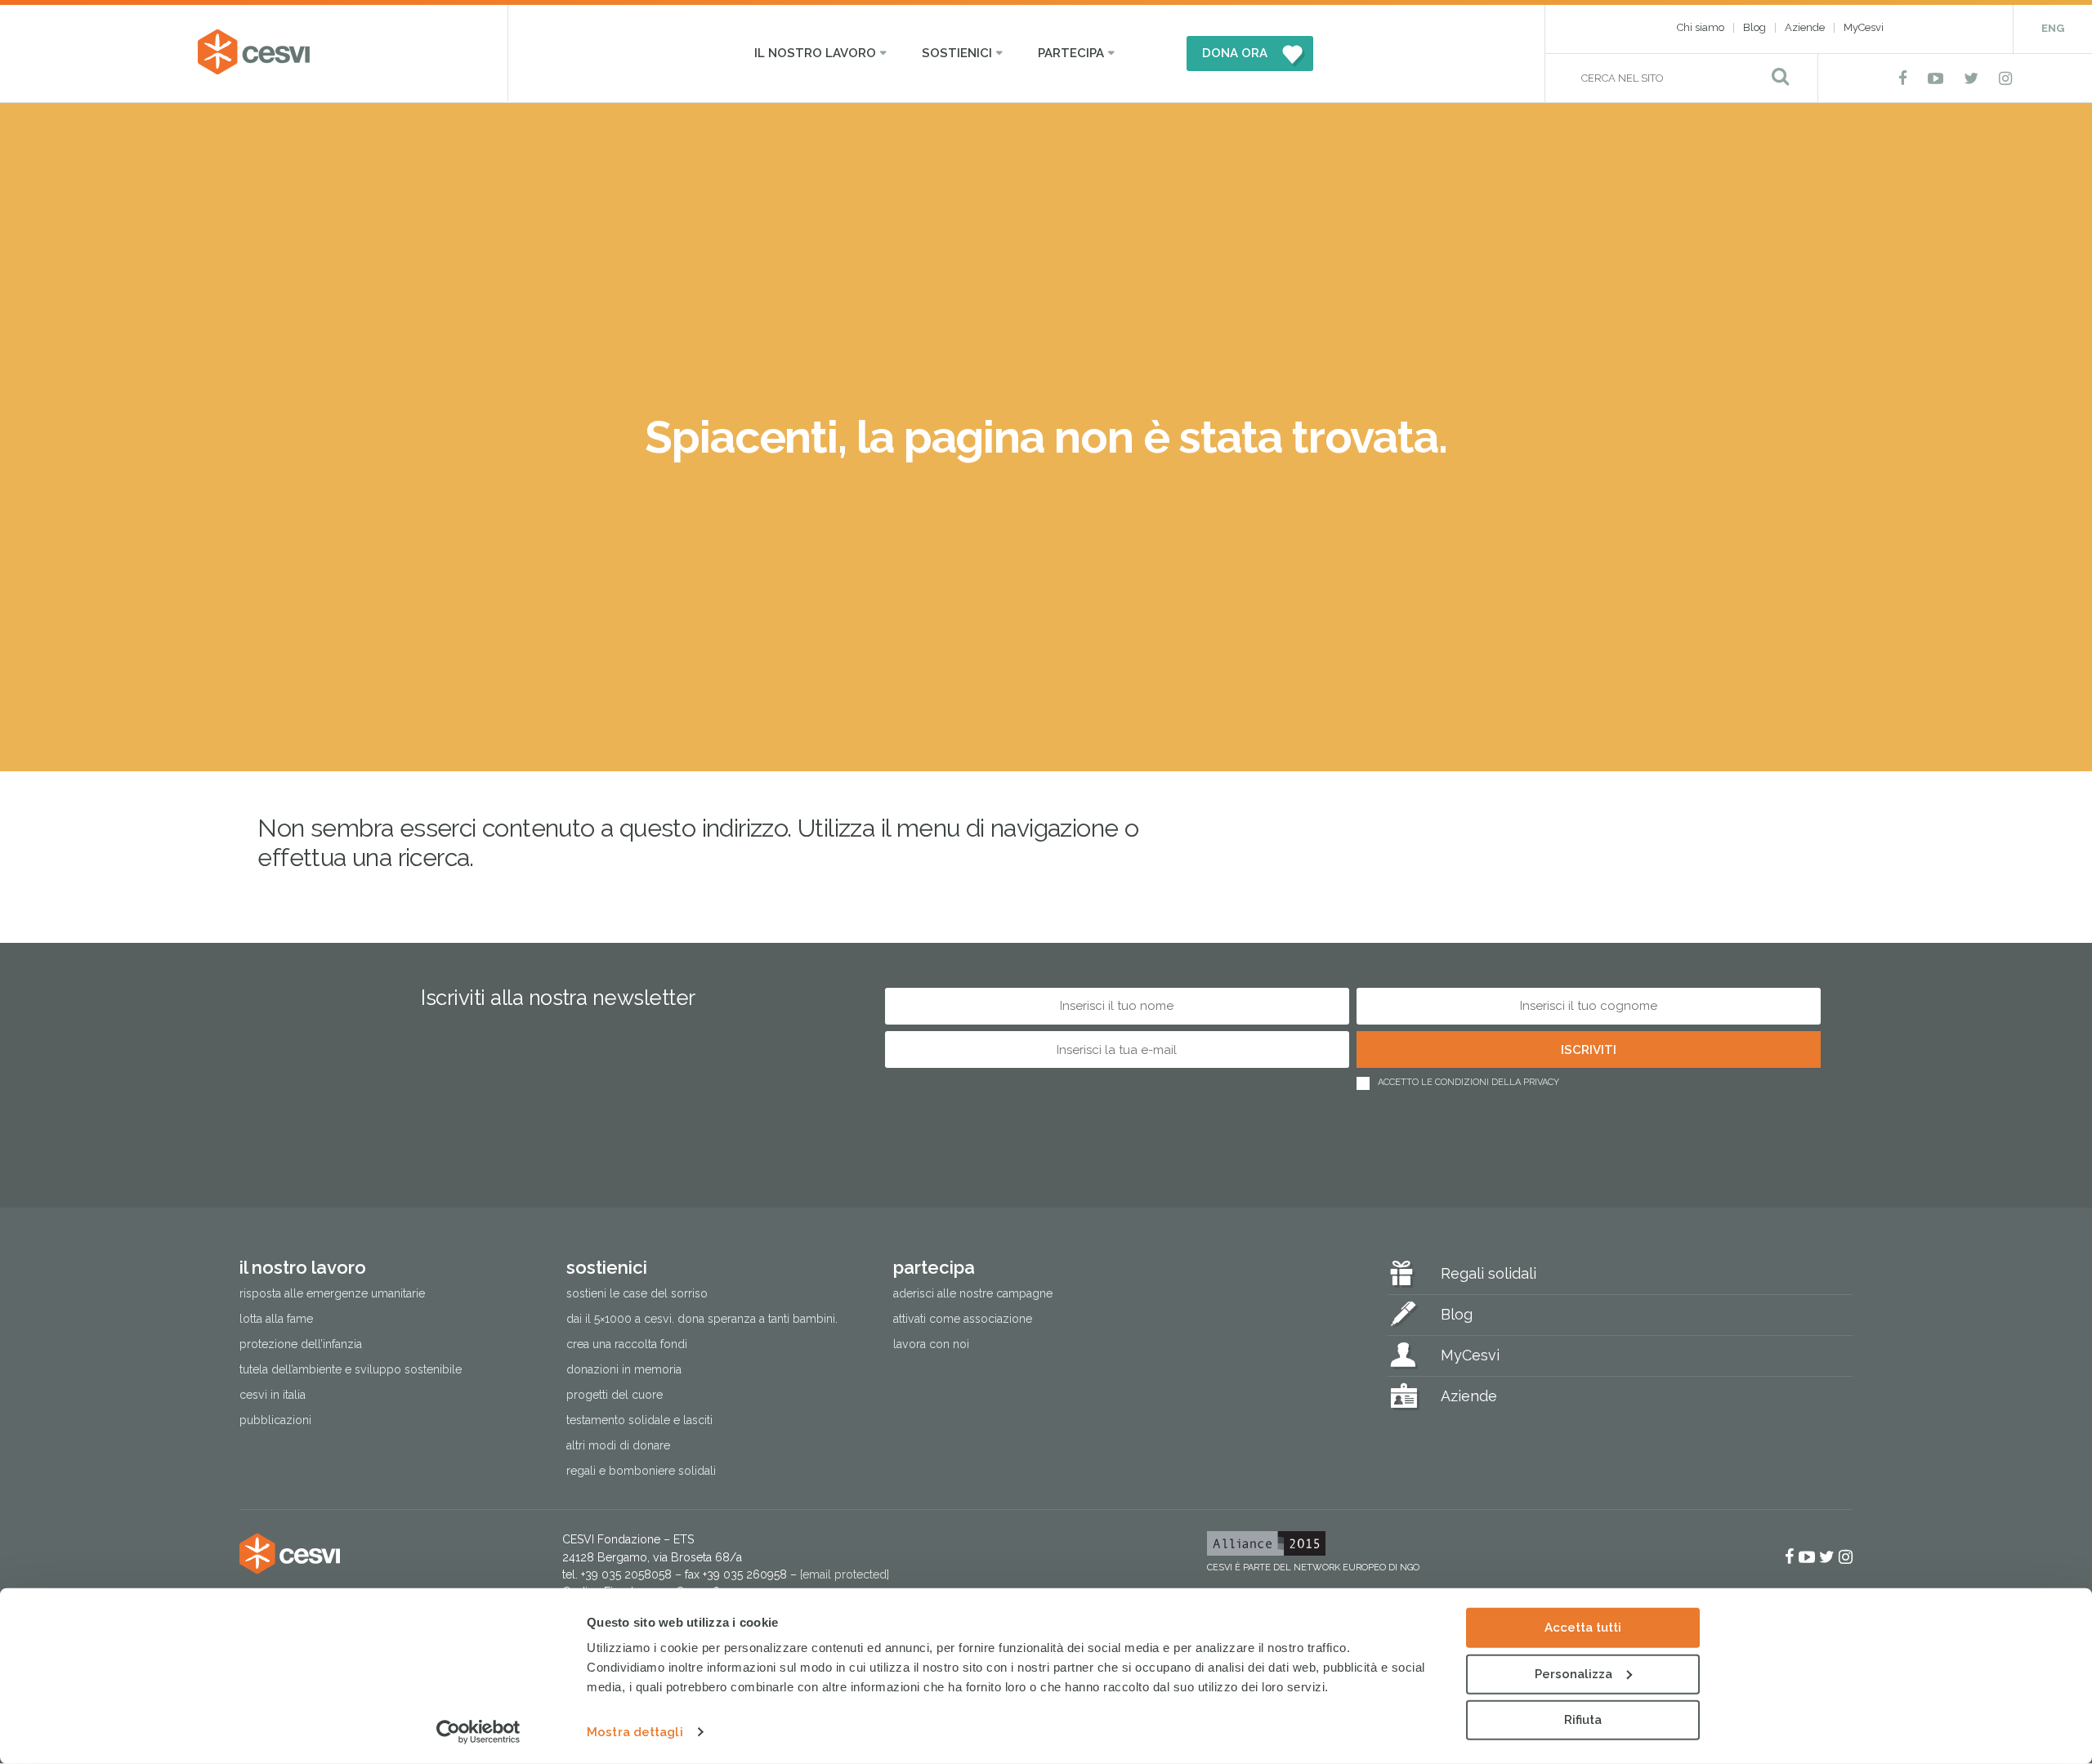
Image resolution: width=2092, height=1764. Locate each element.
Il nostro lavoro (815, 53)
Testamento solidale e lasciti (639, 1420)
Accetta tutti (1583, 1628)
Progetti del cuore (615, 1395)
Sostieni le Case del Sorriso (637, 1293)
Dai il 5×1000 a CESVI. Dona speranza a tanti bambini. (702, 1319)
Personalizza (1573, 1673)
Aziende (1805, 27)
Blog (1755, 27)
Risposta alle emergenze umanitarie (332, 1293)
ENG (2053, 28)
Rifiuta (1583, 1720)
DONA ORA (1235, 53)
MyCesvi (1864, 27)
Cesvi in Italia (273, 1395)
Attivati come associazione (963, 1319)
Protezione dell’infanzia (301, 1344)
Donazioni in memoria (624, 1369)
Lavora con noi (931, 1344)
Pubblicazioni (275, 1420)
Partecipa (1071, 53)
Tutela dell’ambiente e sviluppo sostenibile (351, 1369)
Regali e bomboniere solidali (641, 1471)
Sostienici (957, 53)
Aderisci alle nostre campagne (973, 1293)
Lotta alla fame (276, 1319)
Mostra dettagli (635, 1732)
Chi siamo (1701, 27)
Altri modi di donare (618, 1445)
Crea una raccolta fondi (627, 1344)
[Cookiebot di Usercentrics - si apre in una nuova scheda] (478, 1732)
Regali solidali (1489, 1273)
